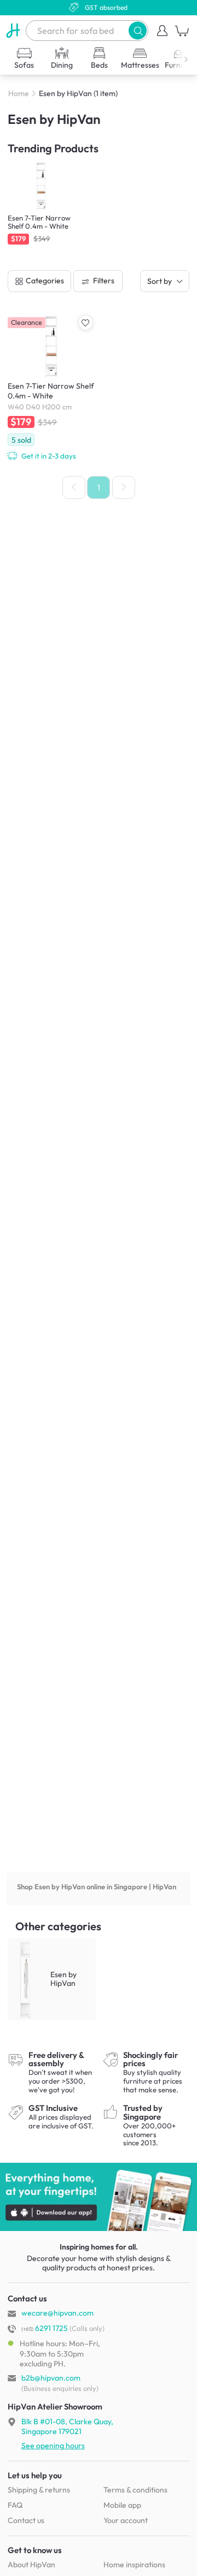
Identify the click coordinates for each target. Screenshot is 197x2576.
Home (19, 93)
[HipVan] (13, 31)
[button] (138, 30)
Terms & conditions (135, 2490)
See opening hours (53, 2446)
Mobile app (122, 2505)
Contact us (26, 2520)
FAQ (15, 2505)
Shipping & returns (39, 2490)
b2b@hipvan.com (51, 2378)
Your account (126, 2520)
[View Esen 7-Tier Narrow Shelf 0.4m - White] (51, 387)
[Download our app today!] (99, 2197)
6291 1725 (45, 2328)
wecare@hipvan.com (57, 2313)
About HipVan (31, 2565)
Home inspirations (134, 2565)
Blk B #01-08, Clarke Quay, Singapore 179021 (67, 2426)
